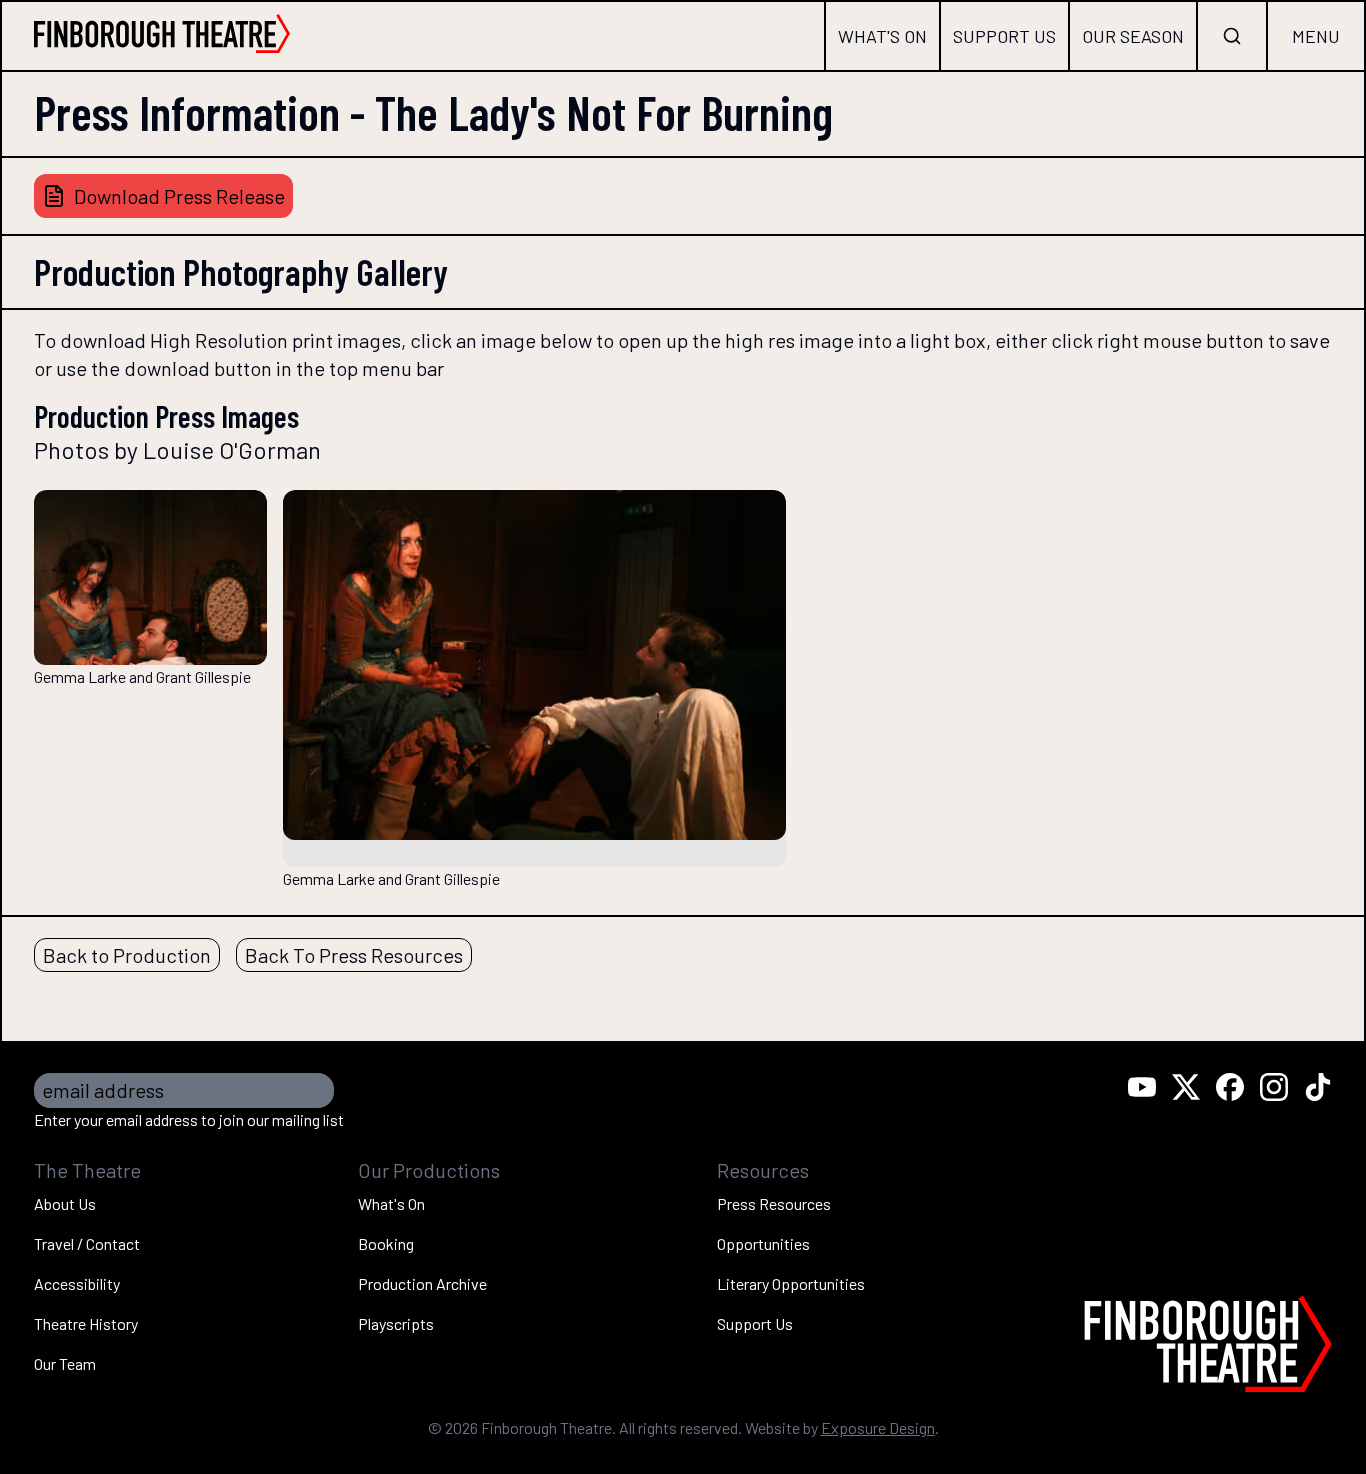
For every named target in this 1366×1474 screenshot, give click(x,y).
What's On (882, 36)
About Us (65, 1203)
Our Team (65, 1363)
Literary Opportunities (791, 1283)
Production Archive (422, 1283)
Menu (1316, 36)
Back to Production (127, 955)
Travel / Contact (87, 1243)
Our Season (1133, 36)
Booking (386, 1243)
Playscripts (396, 1323)
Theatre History (86, 1323)
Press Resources (774, 1203)
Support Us (1004, 36)
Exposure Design (878, 1427)
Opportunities (763, 1243)
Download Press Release (179, 196)
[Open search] (1232, 36)
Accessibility (77, 1283)
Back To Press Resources (354, 955)
